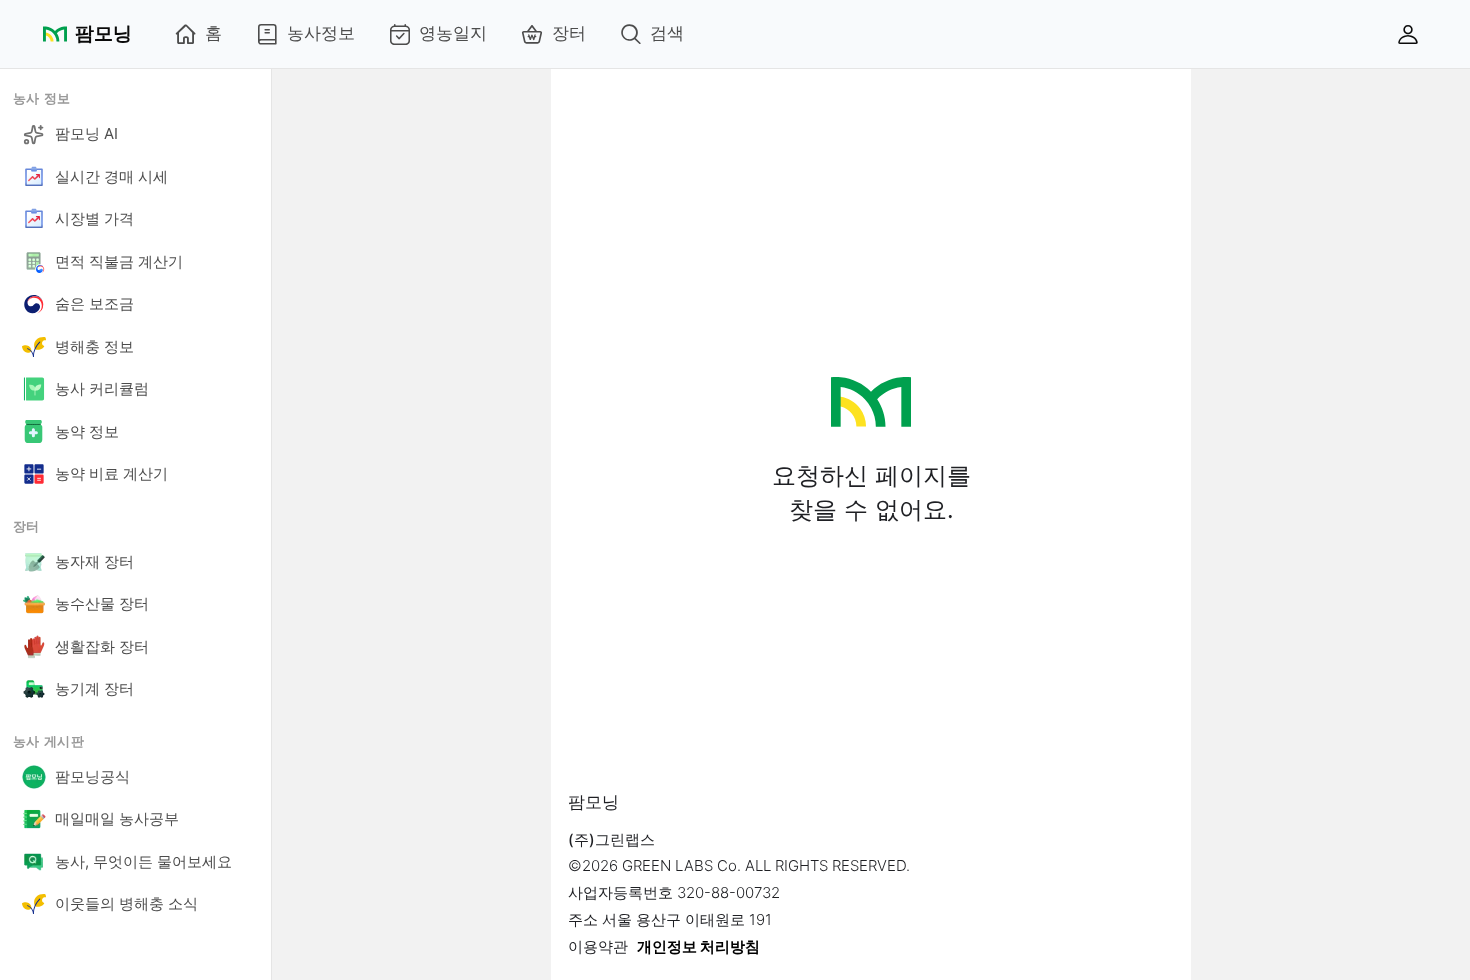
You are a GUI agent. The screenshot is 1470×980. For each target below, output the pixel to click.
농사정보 (321, 33)
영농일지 (453, 33)
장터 (569, 33)
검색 (667, 33)
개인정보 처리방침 (698, 946)
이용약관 (598, 946)
